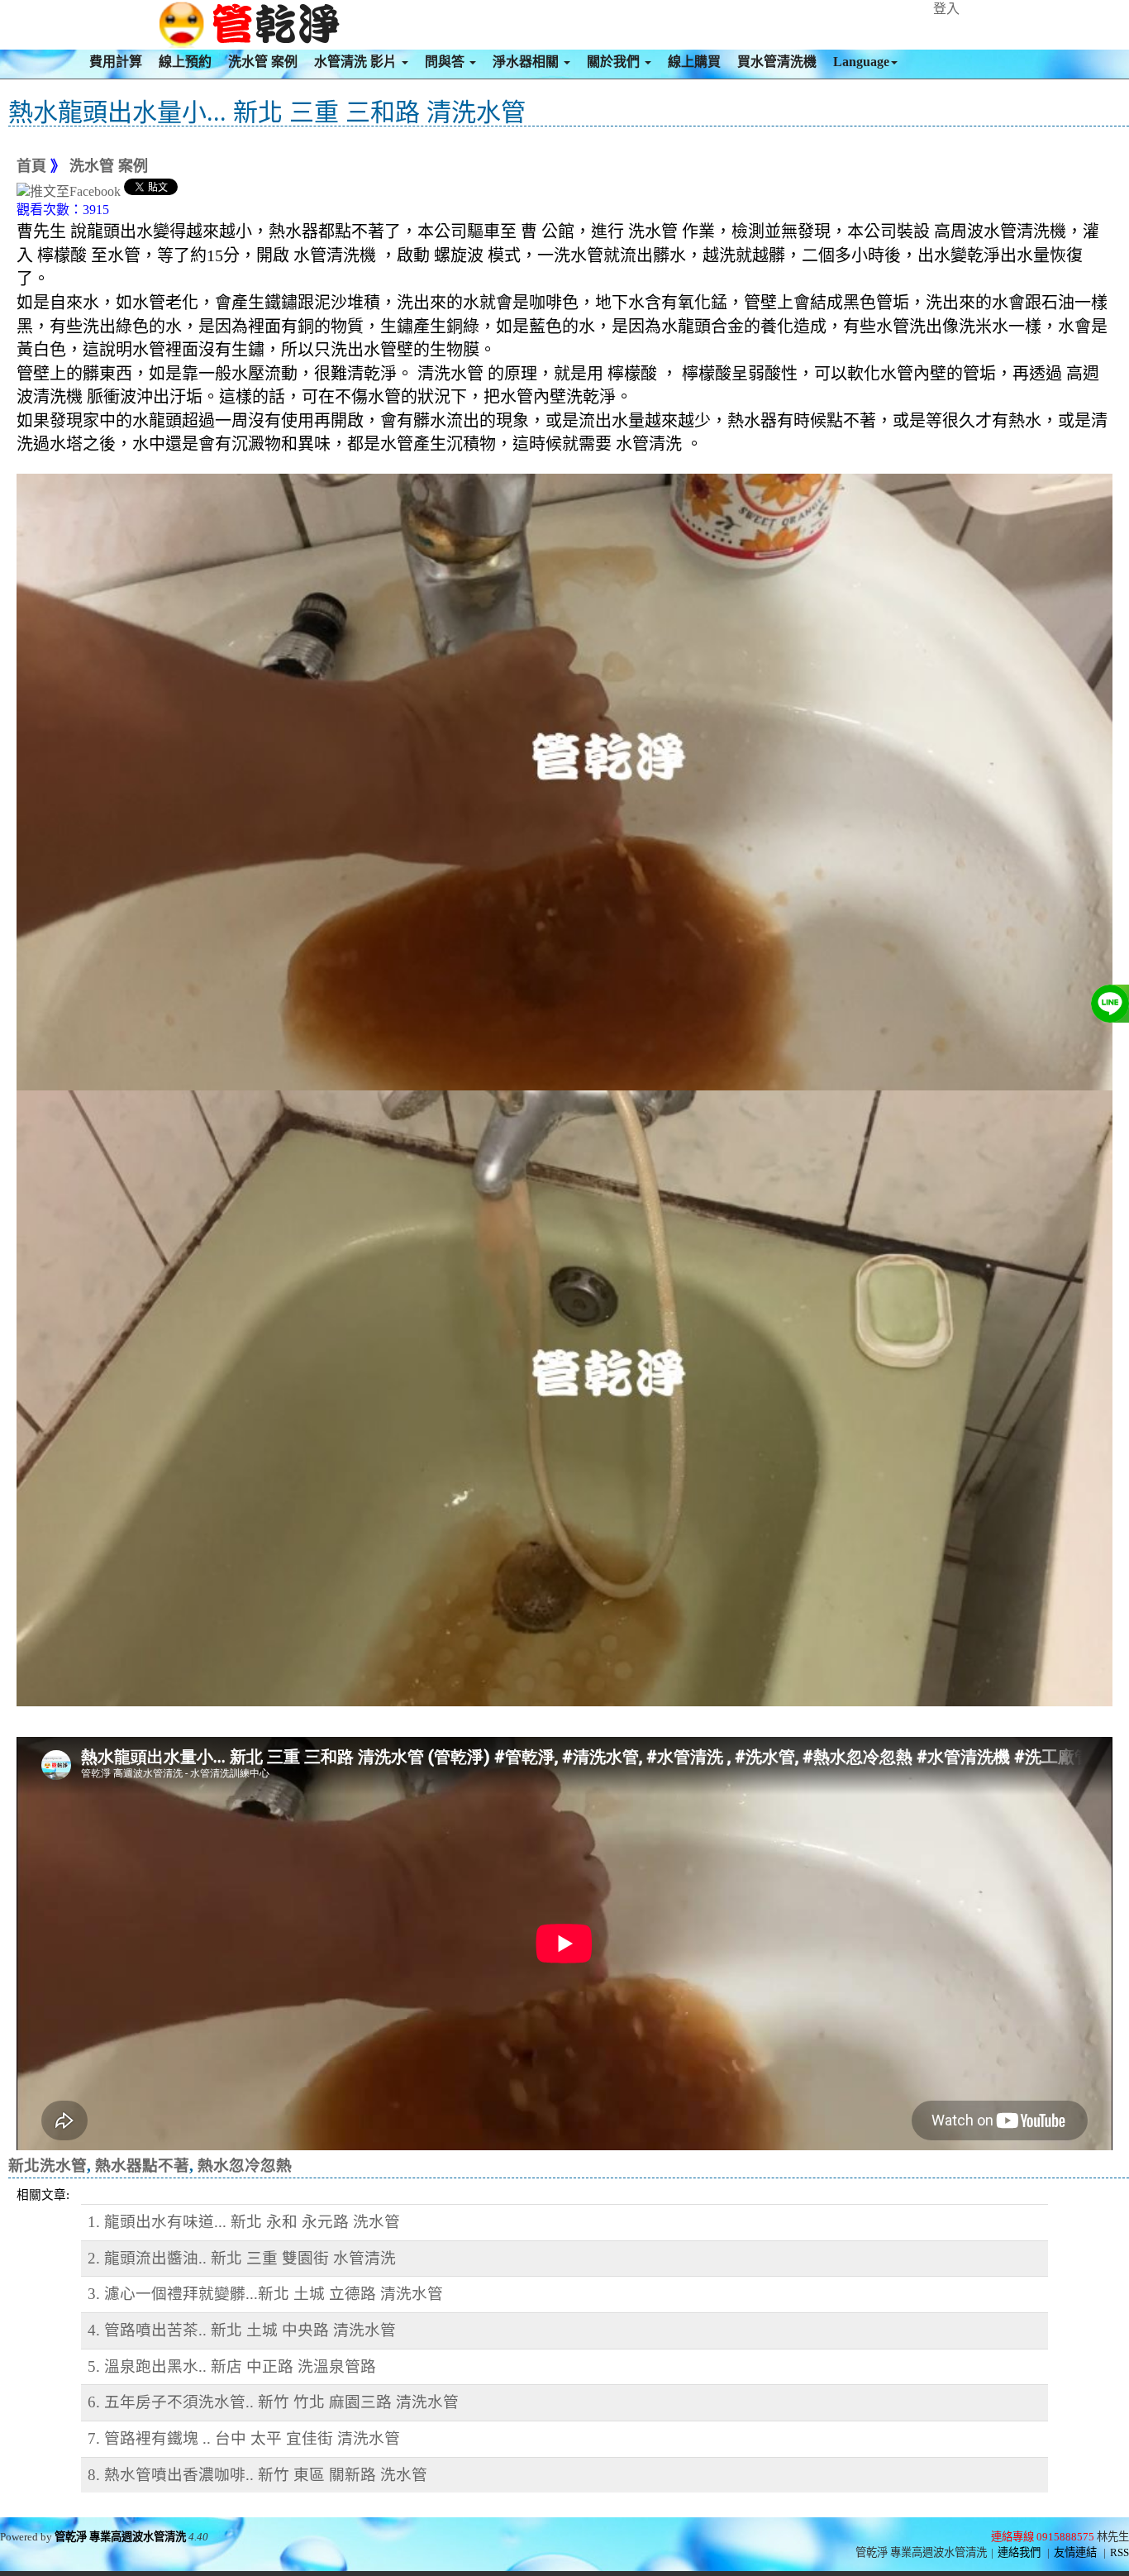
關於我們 (615, 62)
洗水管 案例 (263, 62)
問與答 (446, 62)
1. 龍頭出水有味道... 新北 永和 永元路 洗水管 (244, 2222)
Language (861, 62)
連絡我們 (1019, 2552)
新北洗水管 (48, 2166)
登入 (946, 9)
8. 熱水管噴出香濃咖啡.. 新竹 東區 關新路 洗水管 (257, 2475)
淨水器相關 (527, 62)
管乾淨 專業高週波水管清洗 (120, 2537)
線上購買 (694, 62)
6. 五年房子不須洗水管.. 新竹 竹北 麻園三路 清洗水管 (273, 2402)
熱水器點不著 (142, 2166)
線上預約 (185, 62)
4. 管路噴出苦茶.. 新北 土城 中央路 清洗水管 (242, 2330)
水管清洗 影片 (357, 62)
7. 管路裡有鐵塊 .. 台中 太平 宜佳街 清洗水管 (244, 2438)
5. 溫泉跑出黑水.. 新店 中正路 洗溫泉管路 (232, 2366)
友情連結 (1075, 2552)
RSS (1119, 2552)
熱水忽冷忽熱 (245, 2166)
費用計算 (116, 62)
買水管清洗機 (777, 62)
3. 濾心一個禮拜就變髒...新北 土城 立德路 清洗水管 (265, 2294)
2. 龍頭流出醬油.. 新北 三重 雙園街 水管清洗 (242, 2258)
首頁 (31, 166)
